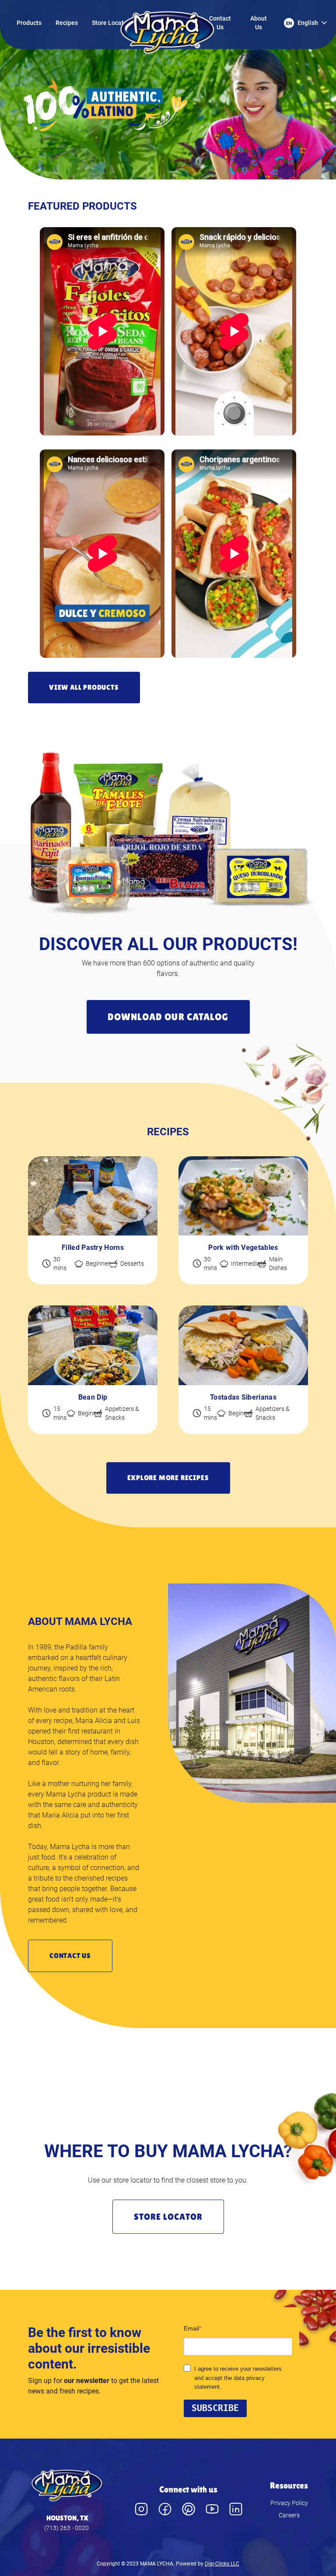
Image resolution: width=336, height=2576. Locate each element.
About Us (259, 23)
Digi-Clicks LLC (222, 2564)
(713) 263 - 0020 (66, 2528)
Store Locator (111, 23)
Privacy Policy (289, 2503)
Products (29, 23)
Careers (289, 2515)
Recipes (67, 23)
